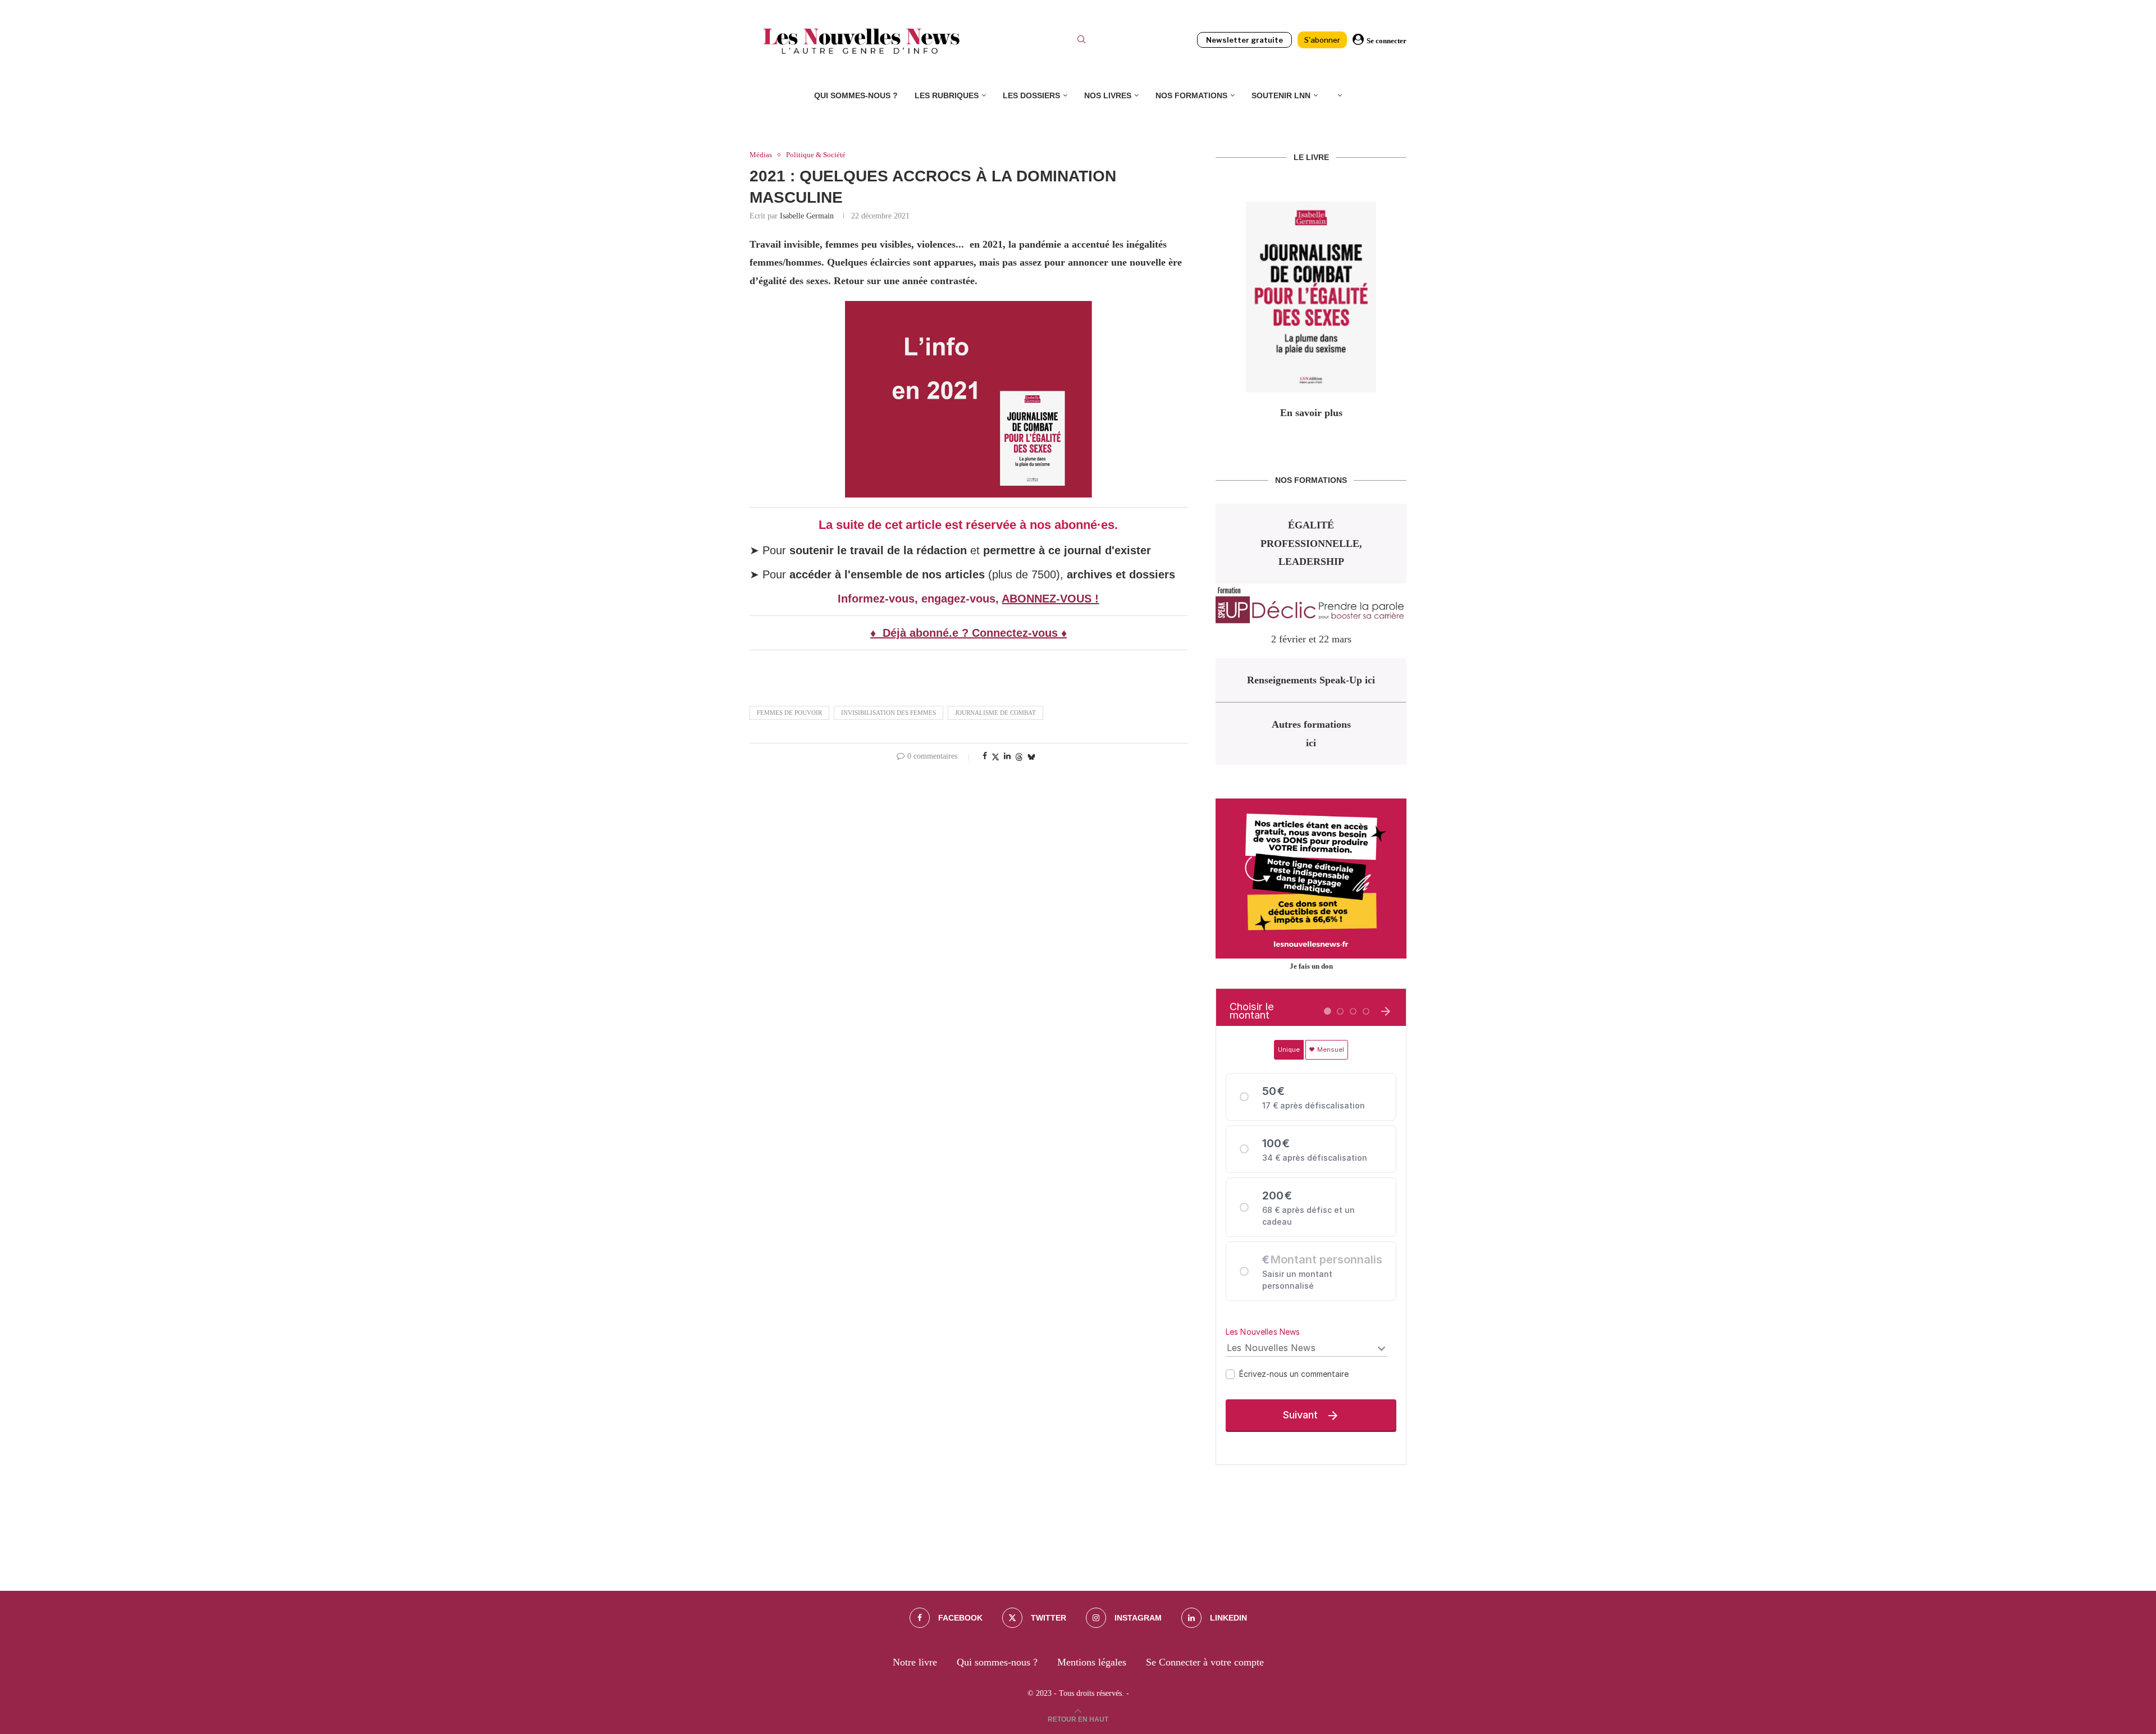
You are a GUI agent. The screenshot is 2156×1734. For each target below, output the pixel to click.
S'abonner (1322, 40)
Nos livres (1108, 95)
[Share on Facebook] (985, 756)
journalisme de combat (995, 713)
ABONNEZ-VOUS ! (1050, 599)
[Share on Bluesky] (1031, 757)
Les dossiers (1031, 95)
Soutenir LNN (1281, 95)
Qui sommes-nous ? (856, 95)
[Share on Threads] (1019, 757)
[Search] (1081, 41)
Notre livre (915, 1662)
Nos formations (1191, 95)
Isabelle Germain (807, 216)
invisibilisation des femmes (889, 713)
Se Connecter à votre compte (1205, 1662)
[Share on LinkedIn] (1007, 756)
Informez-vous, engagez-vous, (920, 599)
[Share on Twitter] (995, 757)
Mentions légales (1092, 1662)
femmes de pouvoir (789, 713)
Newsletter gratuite (1244, 40)
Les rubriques (947, 95)
